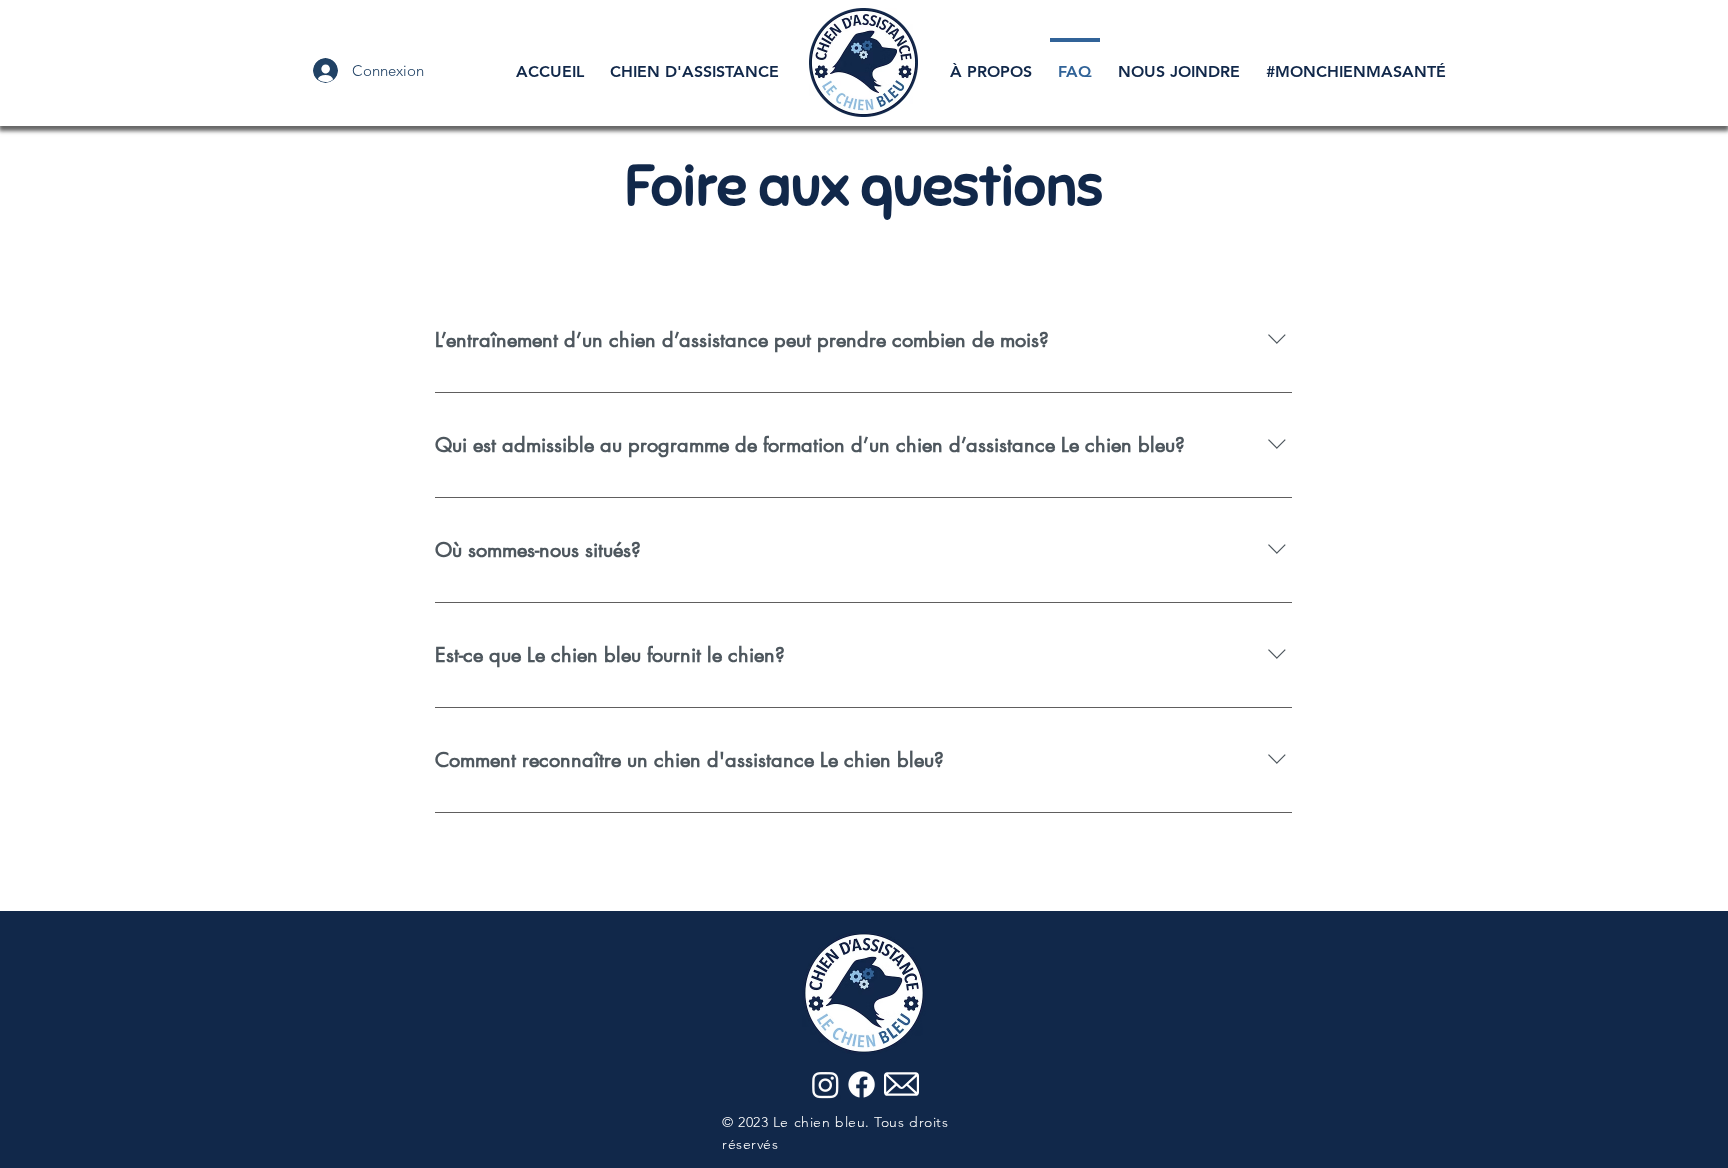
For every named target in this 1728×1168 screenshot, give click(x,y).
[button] (694, 63)
